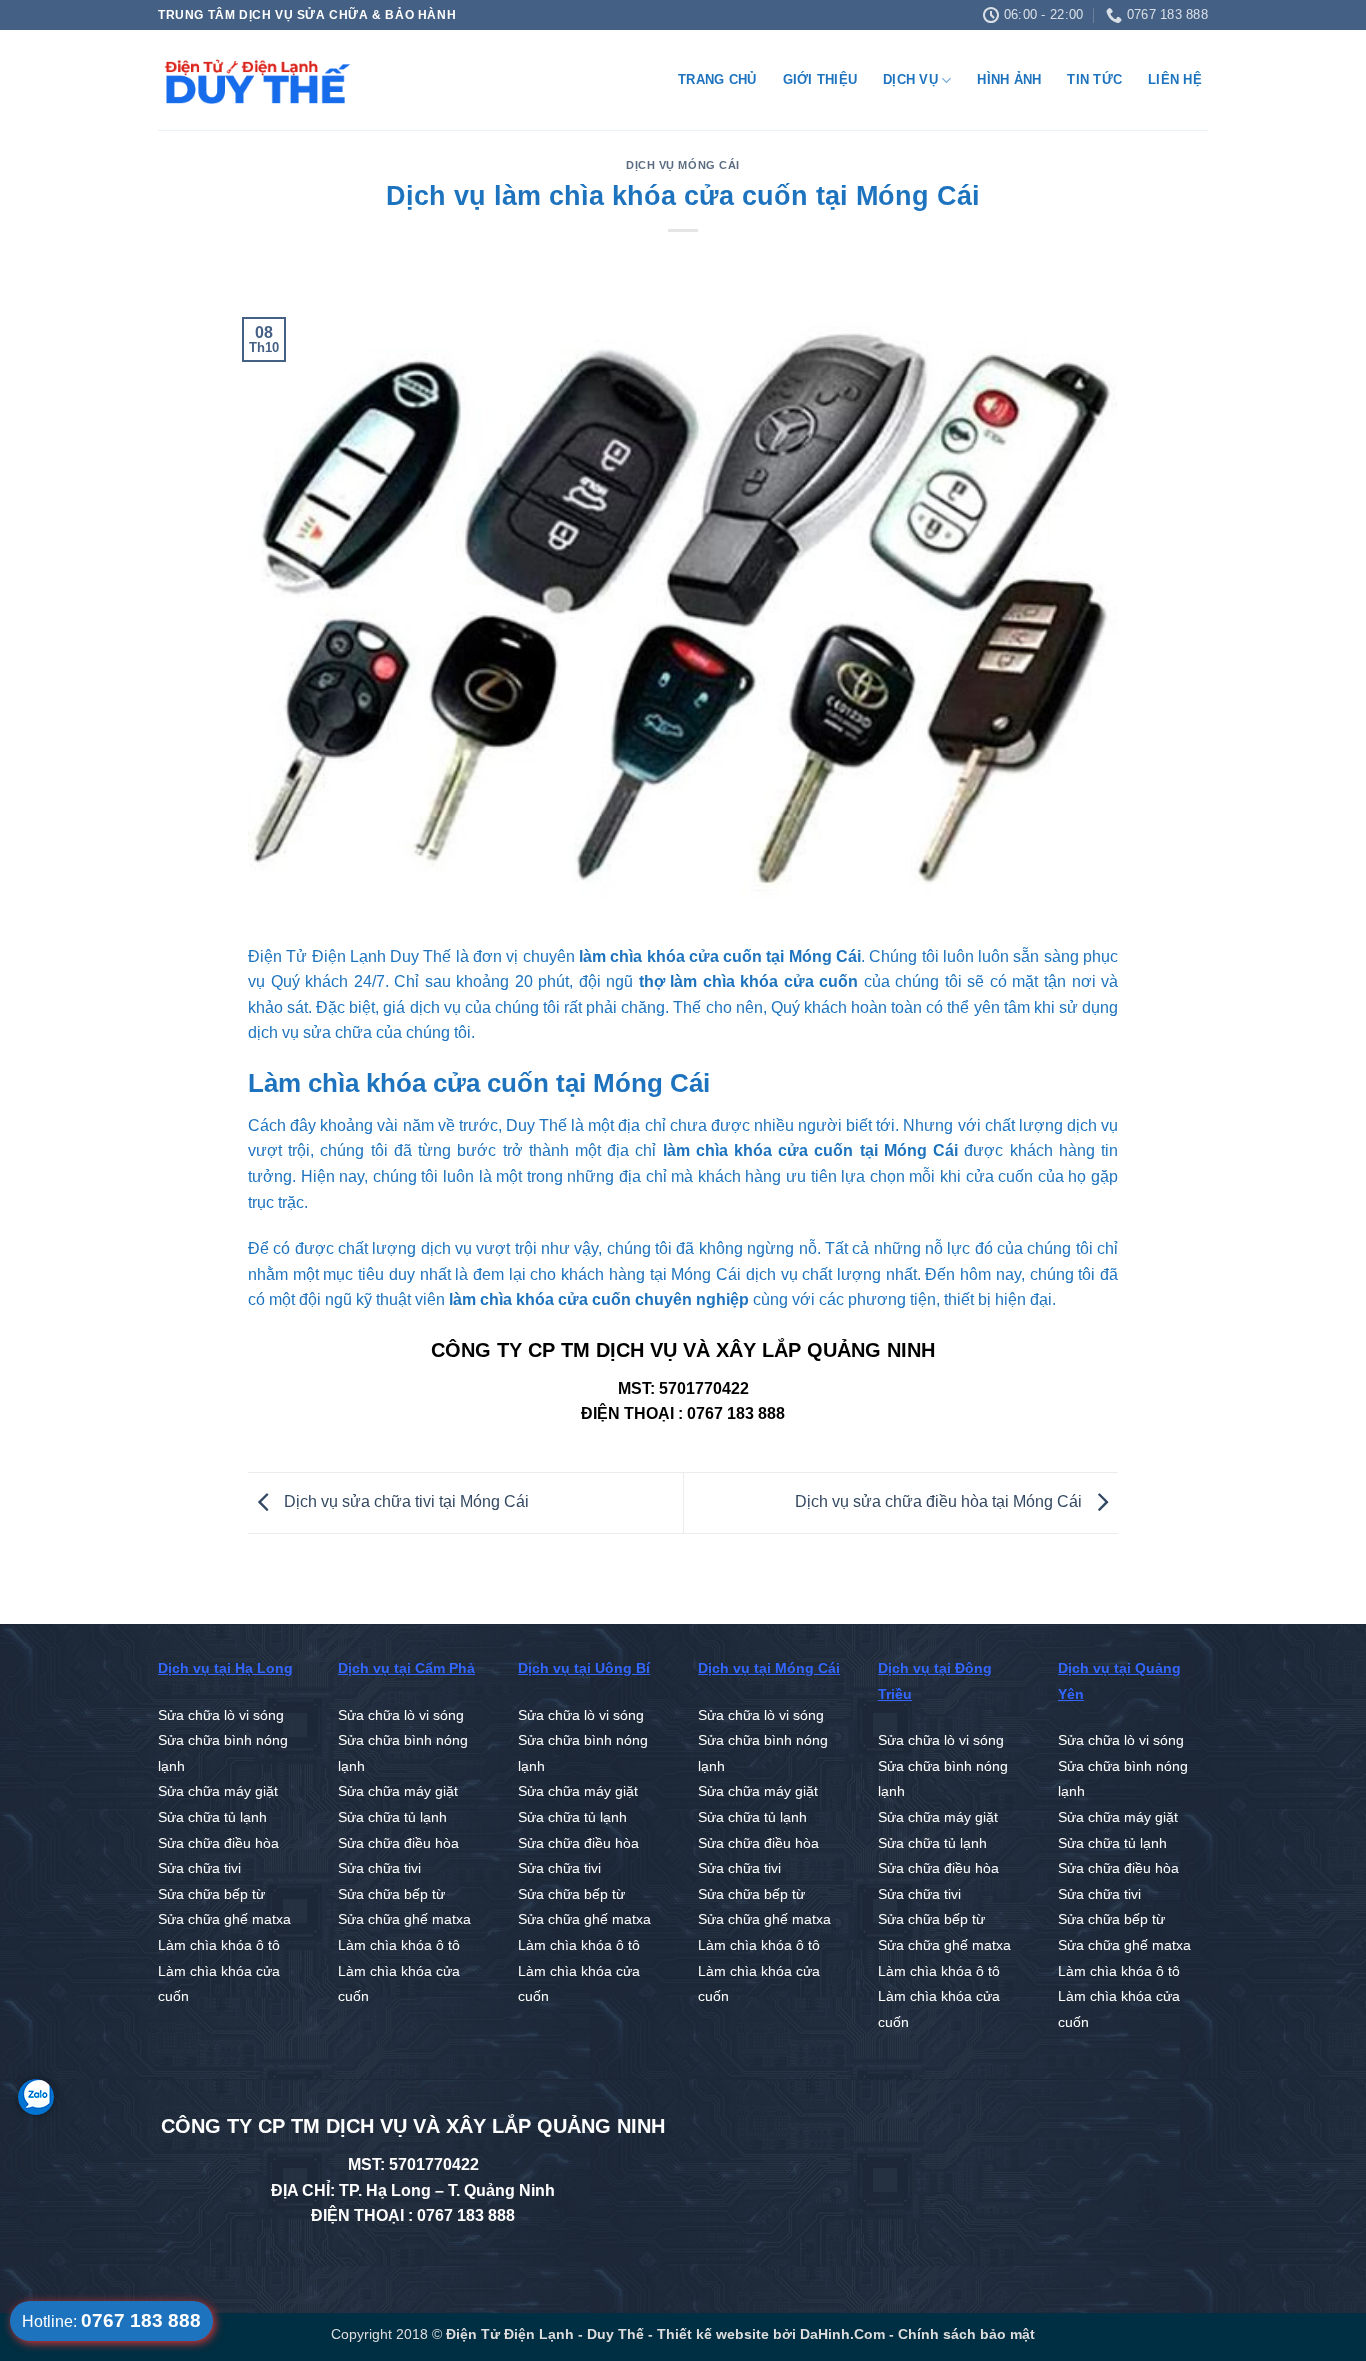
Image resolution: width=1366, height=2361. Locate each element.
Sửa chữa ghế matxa (224, 1919)
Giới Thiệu (820, 79)
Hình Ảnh (1009, 79)
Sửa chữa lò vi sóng (221, 1715)
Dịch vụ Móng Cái (683, 165)
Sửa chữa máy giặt (218, 1791)
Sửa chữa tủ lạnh (212, 1817)
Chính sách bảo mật (966, 2334)
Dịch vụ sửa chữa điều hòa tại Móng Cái (940, 1501)
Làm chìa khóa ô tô (219, 1945)
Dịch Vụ (910, 79)
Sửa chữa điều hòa (218, 1843)
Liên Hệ (1175, 79)
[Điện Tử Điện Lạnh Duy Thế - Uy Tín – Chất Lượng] (258, 81)
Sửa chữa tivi (199, 1868)
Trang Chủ (717, 79)
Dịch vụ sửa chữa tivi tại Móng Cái (404, 1501)
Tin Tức (1094, 79)
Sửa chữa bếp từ (211, 1894)
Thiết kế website (711, 2334)
